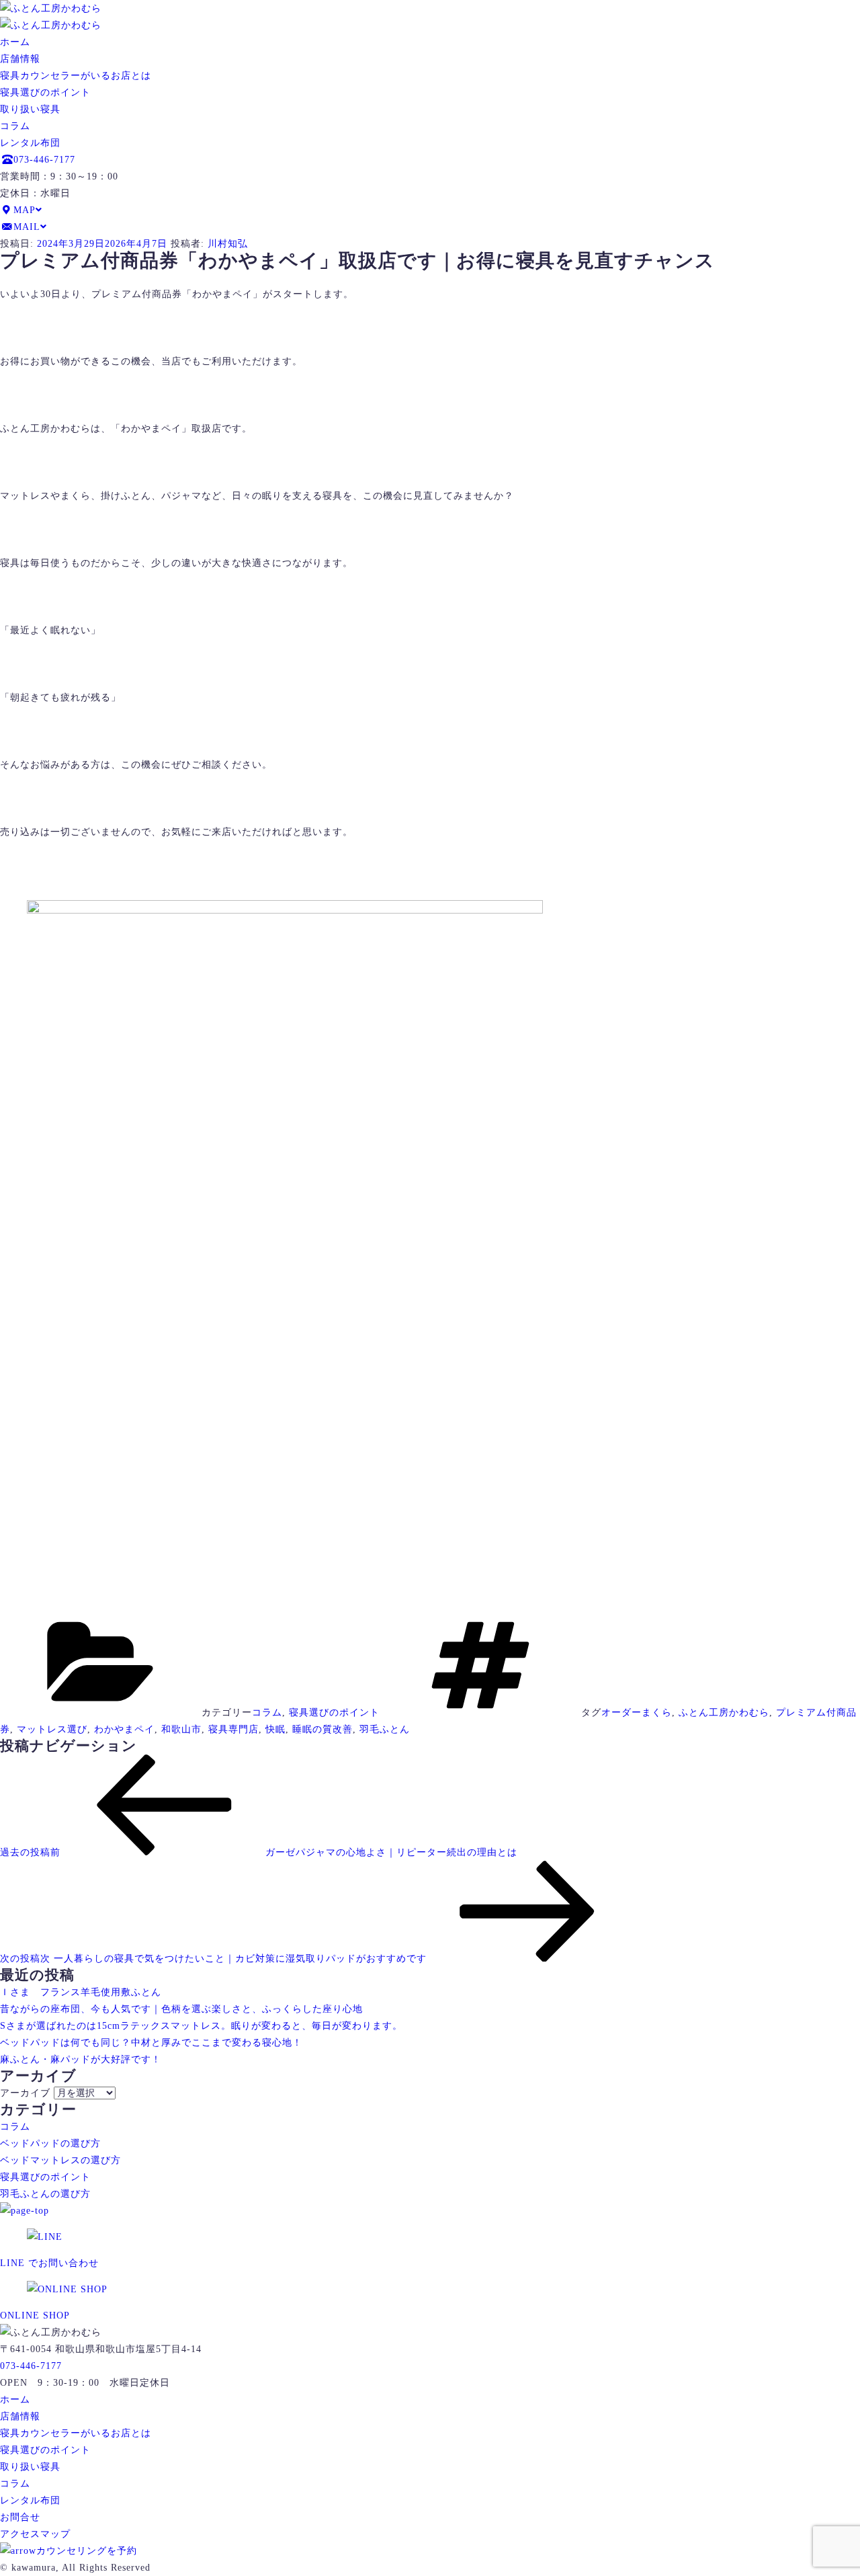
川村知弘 (228, 244)
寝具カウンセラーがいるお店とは (76, 76)
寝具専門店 (233, 1729)
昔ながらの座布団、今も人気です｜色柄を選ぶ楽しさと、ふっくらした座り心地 (181, 2009)
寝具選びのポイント (45, 92)
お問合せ (20, 2517)
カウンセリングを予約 (87, 2551)
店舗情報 (20, 59)
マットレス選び (52, 1729)
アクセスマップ (35, 2534)
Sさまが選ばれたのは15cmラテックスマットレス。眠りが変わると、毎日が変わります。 (201, 2026)
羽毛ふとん (385, 1729)
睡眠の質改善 (322, 1729)
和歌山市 (181, 1729)
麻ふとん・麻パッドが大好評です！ (81, 2059)
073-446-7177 (44, 160)
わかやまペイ (124, 1729)
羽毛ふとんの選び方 (45, 2194)
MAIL (27, 227)
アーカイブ (25, 2093)
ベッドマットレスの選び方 (60, 2160)
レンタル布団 (30, 143)
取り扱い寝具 (30, 109)
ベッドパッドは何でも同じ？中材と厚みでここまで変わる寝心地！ (151, 2043)
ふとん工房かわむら (724, 1713)
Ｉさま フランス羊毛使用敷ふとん (81, 1992)
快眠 (275, 1729)
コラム (15, 126)
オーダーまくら (637, 1713)
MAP (25, 210)
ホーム (15, 42)
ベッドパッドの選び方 (50, 2143)
